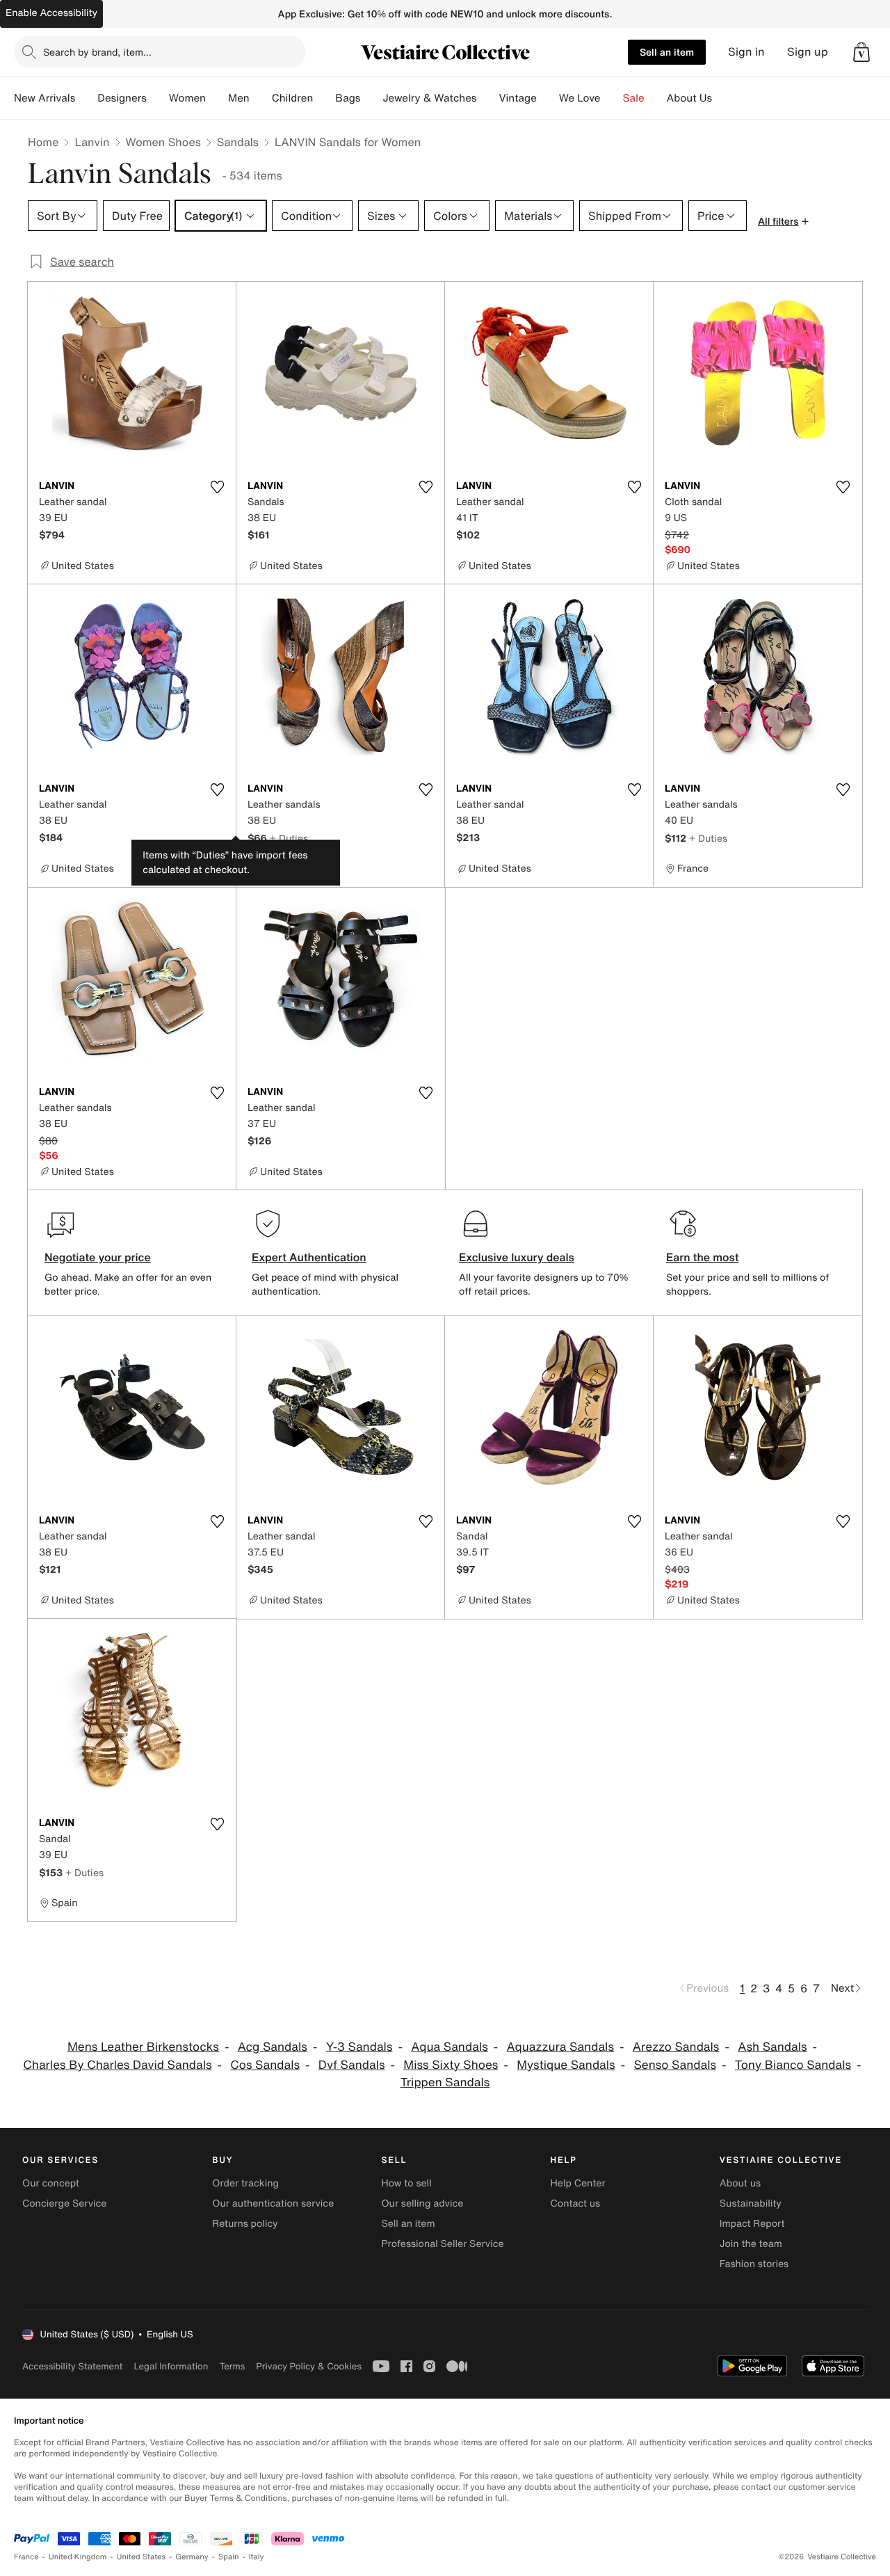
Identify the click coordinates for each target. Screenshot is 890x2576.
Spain (229, 2557)
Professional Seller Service (442, 2244)
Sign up (808, 52)
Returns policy (245, 2224)
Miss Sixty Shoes (451, 2065)
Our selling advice (422, 2203)
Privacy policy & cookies (309, 2366)
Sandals (238, 142)
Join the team (751, 2244)
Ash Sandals (772, 2047)
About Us (689, 98)
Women (187, 98)
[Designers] (158, 98)
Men (239, 98)
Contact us (576, 2203)
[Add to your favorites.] (217, 487)
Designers (122, 98)
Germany (192, 2557)
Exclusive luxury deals (517, 1257)
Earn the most (703, 1257)
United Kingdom (78, 2557)
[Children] (324, 98)
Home (43, 142)
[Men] (261, 98)
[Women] (217, 98)
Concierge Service (64, 2203)
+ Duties (289, 838)
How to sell (406, 2183)
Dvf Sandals (352, 2065)
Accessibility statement (72, 2366)
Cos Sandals (265, 2065)
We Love (580, 98)
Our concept (51, 2183)
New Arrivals (44, 98)
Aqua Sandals (449, 2047)
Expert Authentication (309, 1257)
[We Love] (612, 98)
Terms (232, 2366)
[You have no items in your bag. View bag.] (861, 52)
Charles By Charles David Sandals (117, 2065)
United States (141, 2557)
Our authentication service (273, 2203)
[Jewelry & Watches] (487, 98)
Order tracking (245, 2183)
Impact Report (752, 2224)
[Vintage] (548, 98)
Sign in (746, 52)
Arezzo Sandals (676, 2047)
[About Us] (723, 98)
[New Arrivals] (86, 98)
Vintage (517, 98)
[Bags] (371, 98)
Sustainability (751, 2203)
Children (293, 98)
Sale (634, 98)
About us (740, 2183)
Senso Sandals (675, 2065)
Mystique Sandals (566, 2065)
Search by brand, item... (97, 52)
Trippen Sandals (445, 2082)
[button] (861, 52)
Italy (257, 2557)
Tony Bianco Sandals (793, 2065)
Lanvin (92, 142)
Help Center (578, 2183)
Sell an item (667, 52)
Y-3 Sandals (359, 2047)
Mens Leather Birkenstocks (143, 2047)
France (26, 2557)
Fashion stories (754, 2264)
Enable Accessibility (51, 13)
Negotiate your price (98, 1257)
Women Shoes (163, 142)
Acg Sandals (273, 2047)
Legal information (171, 2366)
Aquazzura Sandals (560, 2047)
